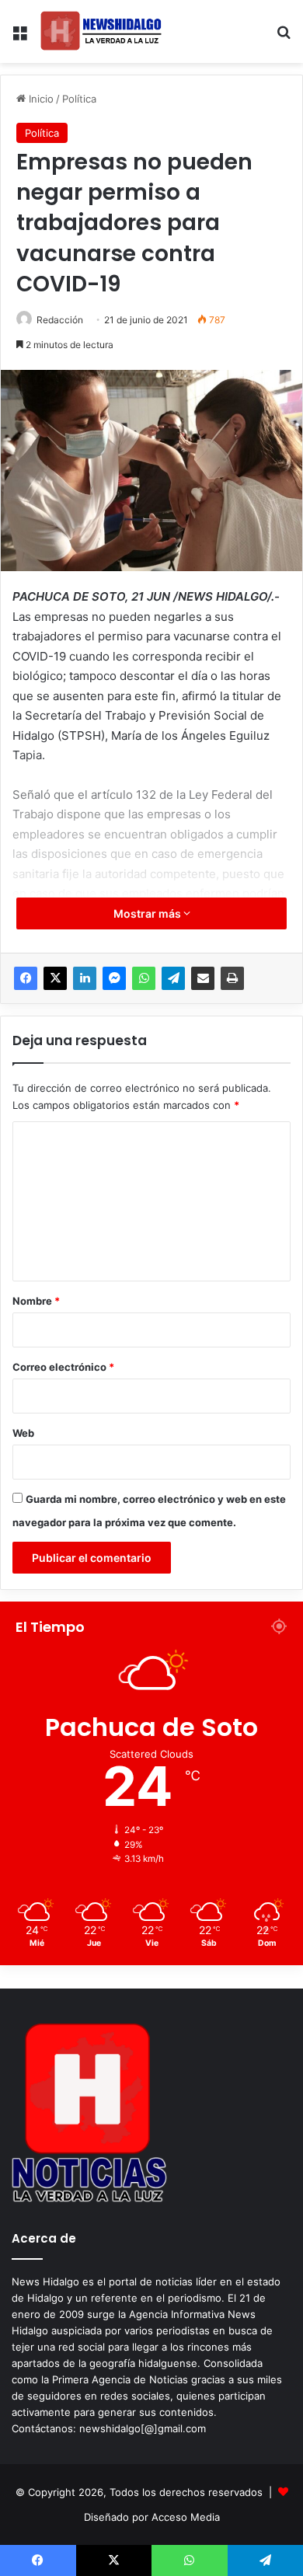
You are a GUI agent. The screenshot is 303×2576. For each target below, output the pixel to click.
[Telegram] (173, 978)
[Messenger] (114, 978)
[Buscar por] (284, 38)
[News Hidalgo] (101, 31)
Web (23, 1433)
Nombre (36, 1301)
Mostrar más (148, 913)
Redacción (60, 320)
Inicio (40, 99)
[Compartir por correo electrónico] (203, 978)
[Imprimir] (232, 978)
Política (79, 99)
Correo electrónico (63, 1367)
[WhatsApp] (144, 978)
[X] (55, 978)
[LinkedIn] (85, 978)
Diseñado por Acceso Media (152, 2517)
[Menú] (19, 38)
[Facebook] (26, 978)
